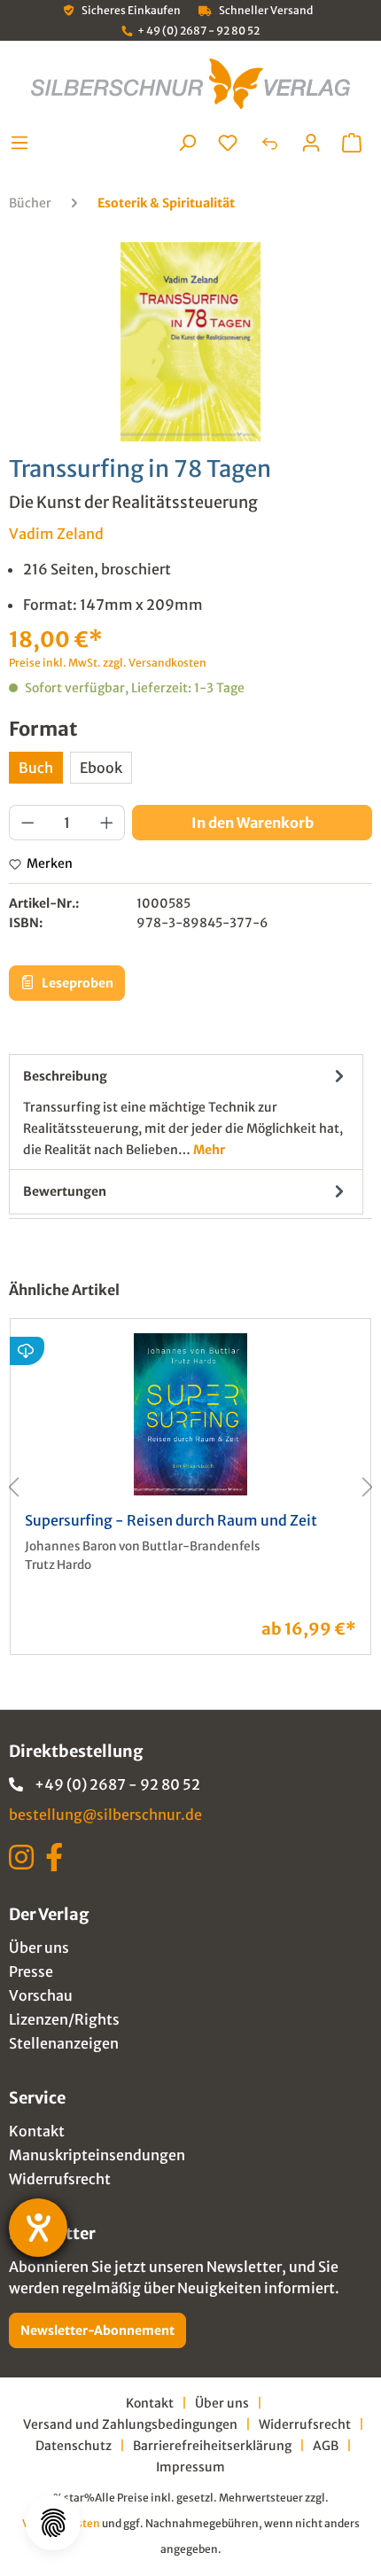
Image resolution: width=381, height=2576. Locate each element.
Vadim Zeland (56, 534)
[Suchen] (187, 143)
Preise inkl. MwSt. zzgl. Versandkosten (108, 663)
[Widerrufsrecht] (269, 143)
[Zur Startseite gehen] (190, 84)
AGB (326, 2446)
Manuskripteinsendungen (97, 2155)
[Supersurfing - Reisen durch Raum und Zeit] (190, 1414)
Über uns (39, 1948)
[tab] (186, 1112)
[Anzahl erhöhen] (107, 823)
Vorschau (41, 1995)
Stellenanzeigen (64, 2043)
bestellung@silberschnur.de (105, 1815)
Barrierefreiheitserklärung (212, 2446)
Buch (36, 768)
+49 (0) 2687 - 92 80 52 (117, 1784)
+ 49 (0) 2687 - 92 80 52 (198, 31)
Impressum (190, 2467)
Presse (31, 1971)
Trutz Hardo (58, 1565)
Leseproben (76, 983)
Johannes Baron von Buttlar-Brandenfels (143, 1546)
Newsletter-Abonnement (97, 2330)
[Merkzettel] (228, 143)
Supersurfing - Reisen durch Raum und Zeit (171, 1520)
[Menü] (24, 143)
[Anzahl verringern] (27, 823)
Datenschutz (74, 2446)
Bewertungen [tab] (65, 1191)
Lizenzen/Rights (64, 2019)
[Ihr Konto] (311, 143)
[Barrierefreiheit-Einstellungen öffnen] (38, 2228)
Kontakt (37, 2131)
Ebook (101, 768)
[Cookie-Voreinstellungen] (53, 2523)
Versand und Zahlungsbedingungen (130, 2424)
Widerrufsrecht (60, 2179)
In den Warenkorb (253, 823)
